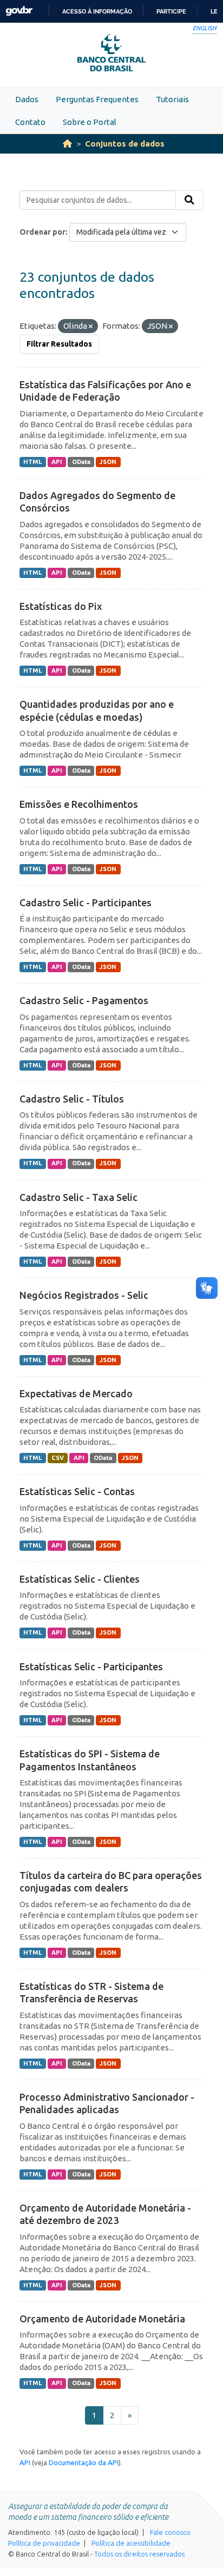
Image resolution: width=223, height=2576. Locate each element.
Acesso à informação (97, 11)
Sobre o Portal (90, 122)
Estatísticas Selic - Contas (77, 1491)
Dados (27, 99)
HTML (32, 462)
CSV (58, 1458)
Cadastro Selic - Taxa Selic (78, 1197)
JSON (108, 462)
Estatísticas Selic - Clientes (80, 1579)
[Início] (67, 144)
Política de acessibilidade (131, 2543)
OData (81, 462)
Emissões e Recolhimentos (79, 804)
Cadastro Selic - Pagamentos (84, 1000)
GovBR (19, 11)
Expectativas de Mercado (76, 1393)
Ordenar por (42, 232)
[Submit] (189, 200)
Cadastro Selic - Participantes (86, 902)
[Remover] (91, 327)
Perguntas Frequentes (97, 99)
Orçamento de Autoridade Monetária (102, 2319)
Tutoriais (172, 99)
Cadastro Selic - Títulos (72, 1099)
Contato (30, 122)
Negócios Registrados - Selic (84, 1295)
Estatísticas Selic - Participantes (91, 1667)
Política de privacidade (44, 2543)
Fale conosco (170, 2532)
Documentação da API (84, 2462)
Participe (171, 11)
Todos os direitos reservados (139, 2554)
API (57, 462)
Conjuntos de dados (125, 144)
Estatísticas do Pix (61, 606)
